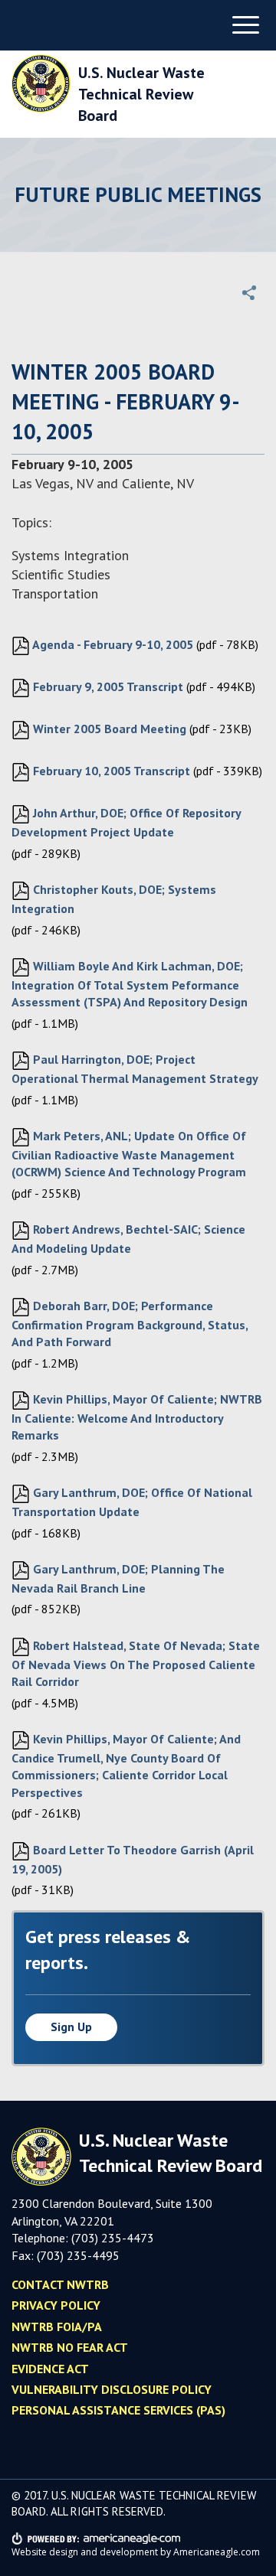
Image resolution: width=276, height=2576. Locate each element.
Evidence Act (50, 2369)
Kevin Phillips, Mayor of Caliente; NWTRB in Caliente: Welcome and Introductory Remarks (137, 1417)
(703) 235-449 (75, 2255)
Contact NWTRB (60, 2284)
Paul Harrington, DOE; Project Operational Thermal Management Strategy (135, 1069)
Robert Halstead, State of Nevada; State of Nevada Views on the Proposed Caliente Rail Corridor (136, 1663)
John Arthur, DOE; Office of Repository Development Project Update (126, 822)
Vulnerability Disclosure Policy (112, 2389)
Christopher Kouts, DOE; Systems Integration (114, 899)
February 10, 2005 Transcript (110, 771)
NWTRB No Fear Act (70, 2347)
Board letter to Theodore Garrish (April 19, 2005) (133, 1859)
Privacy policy (56, 2305)
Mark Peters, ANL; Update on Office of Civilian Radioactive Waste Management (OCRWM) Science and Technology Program (129, 1154)
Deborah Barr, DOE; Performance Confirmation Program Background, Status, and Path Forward (130, 1324)
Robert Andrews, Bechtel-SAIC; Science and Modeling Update (128, 1239)
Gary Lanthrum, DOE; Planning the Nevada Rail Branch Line (118, 1578)
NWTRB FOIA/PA (57, 2327)
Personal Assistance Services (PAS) (118, 2410)
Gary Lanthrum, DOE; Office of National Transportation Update (132, 1502)
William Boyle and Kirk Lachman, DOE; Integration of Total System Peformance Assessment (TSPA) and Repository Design (130, 984)
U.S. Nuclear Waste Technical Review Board (141, 94)
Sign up (71, 2027)
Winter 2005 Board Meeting (108, 729)
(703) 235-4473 (113, 2238)
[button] (249, 292)
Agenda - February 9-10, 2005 (112, 644)
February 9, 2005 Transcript (107, 686)
